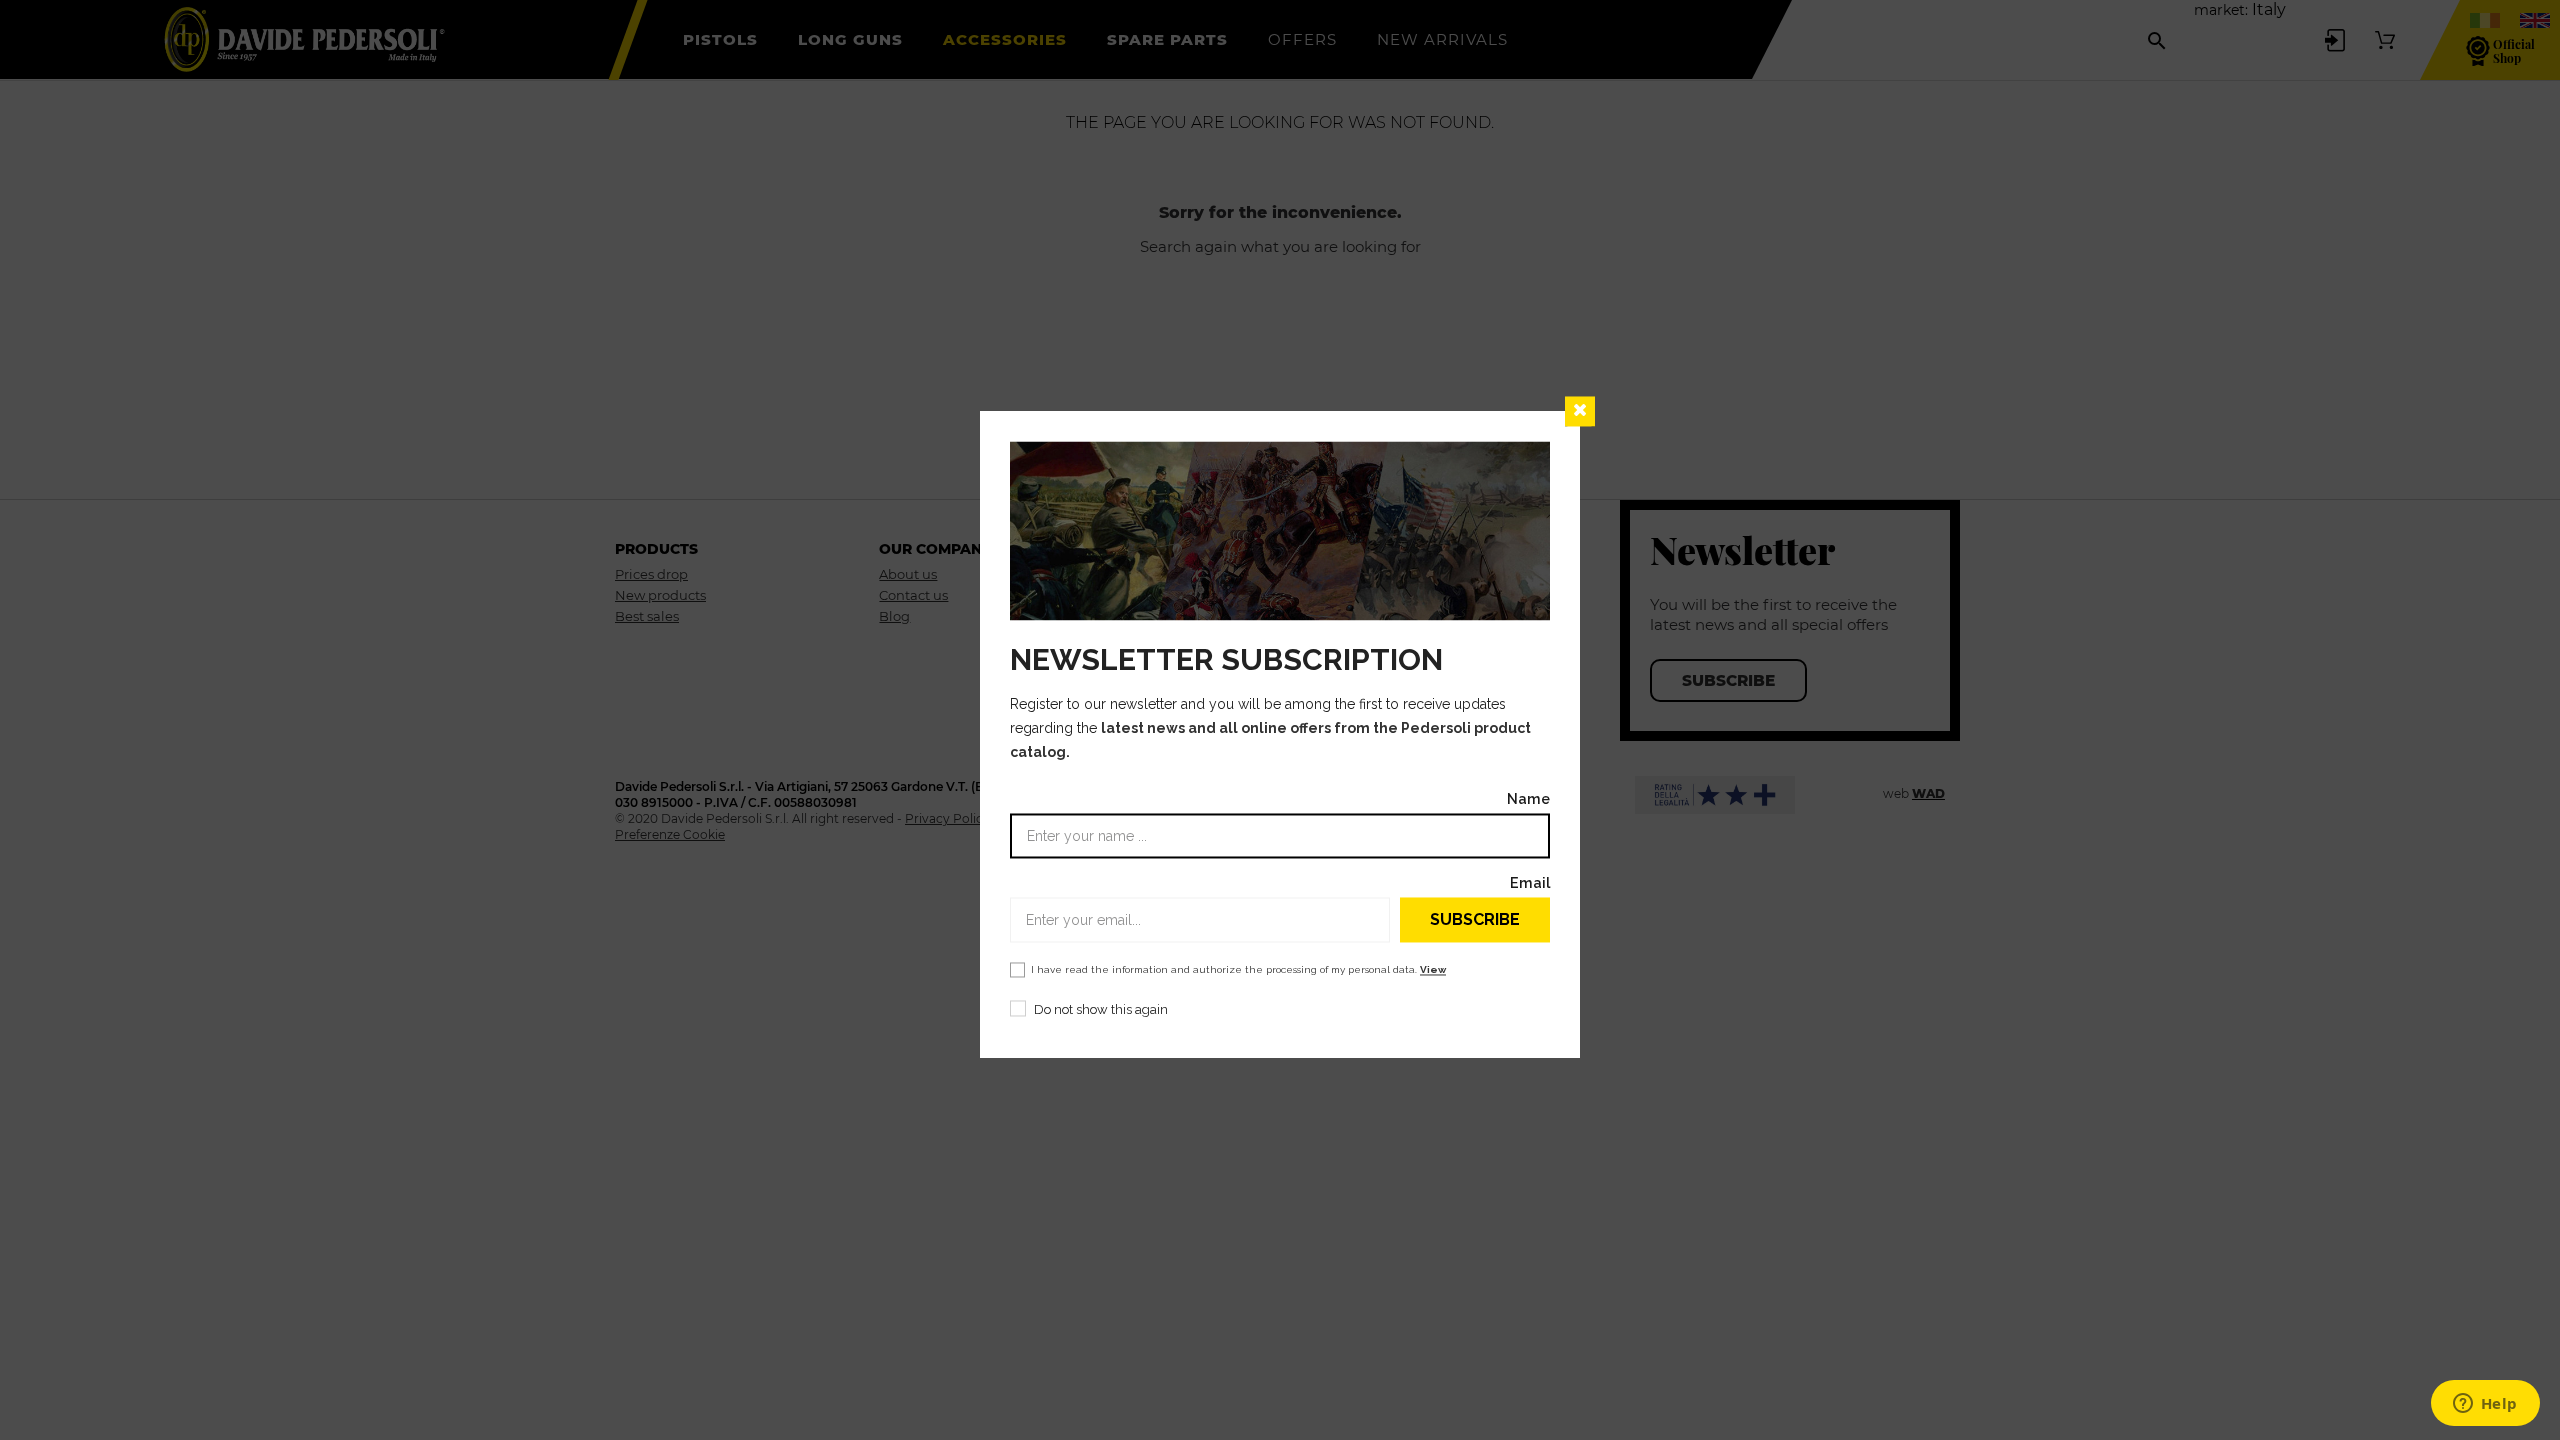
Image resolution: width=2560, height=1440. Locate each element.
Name (1528, 799)
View (1433, 970)
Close (1580, 411)
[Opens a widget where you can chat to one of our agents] (2485, 1405)
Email (1530, 883)
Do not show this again (1101, 1010)
